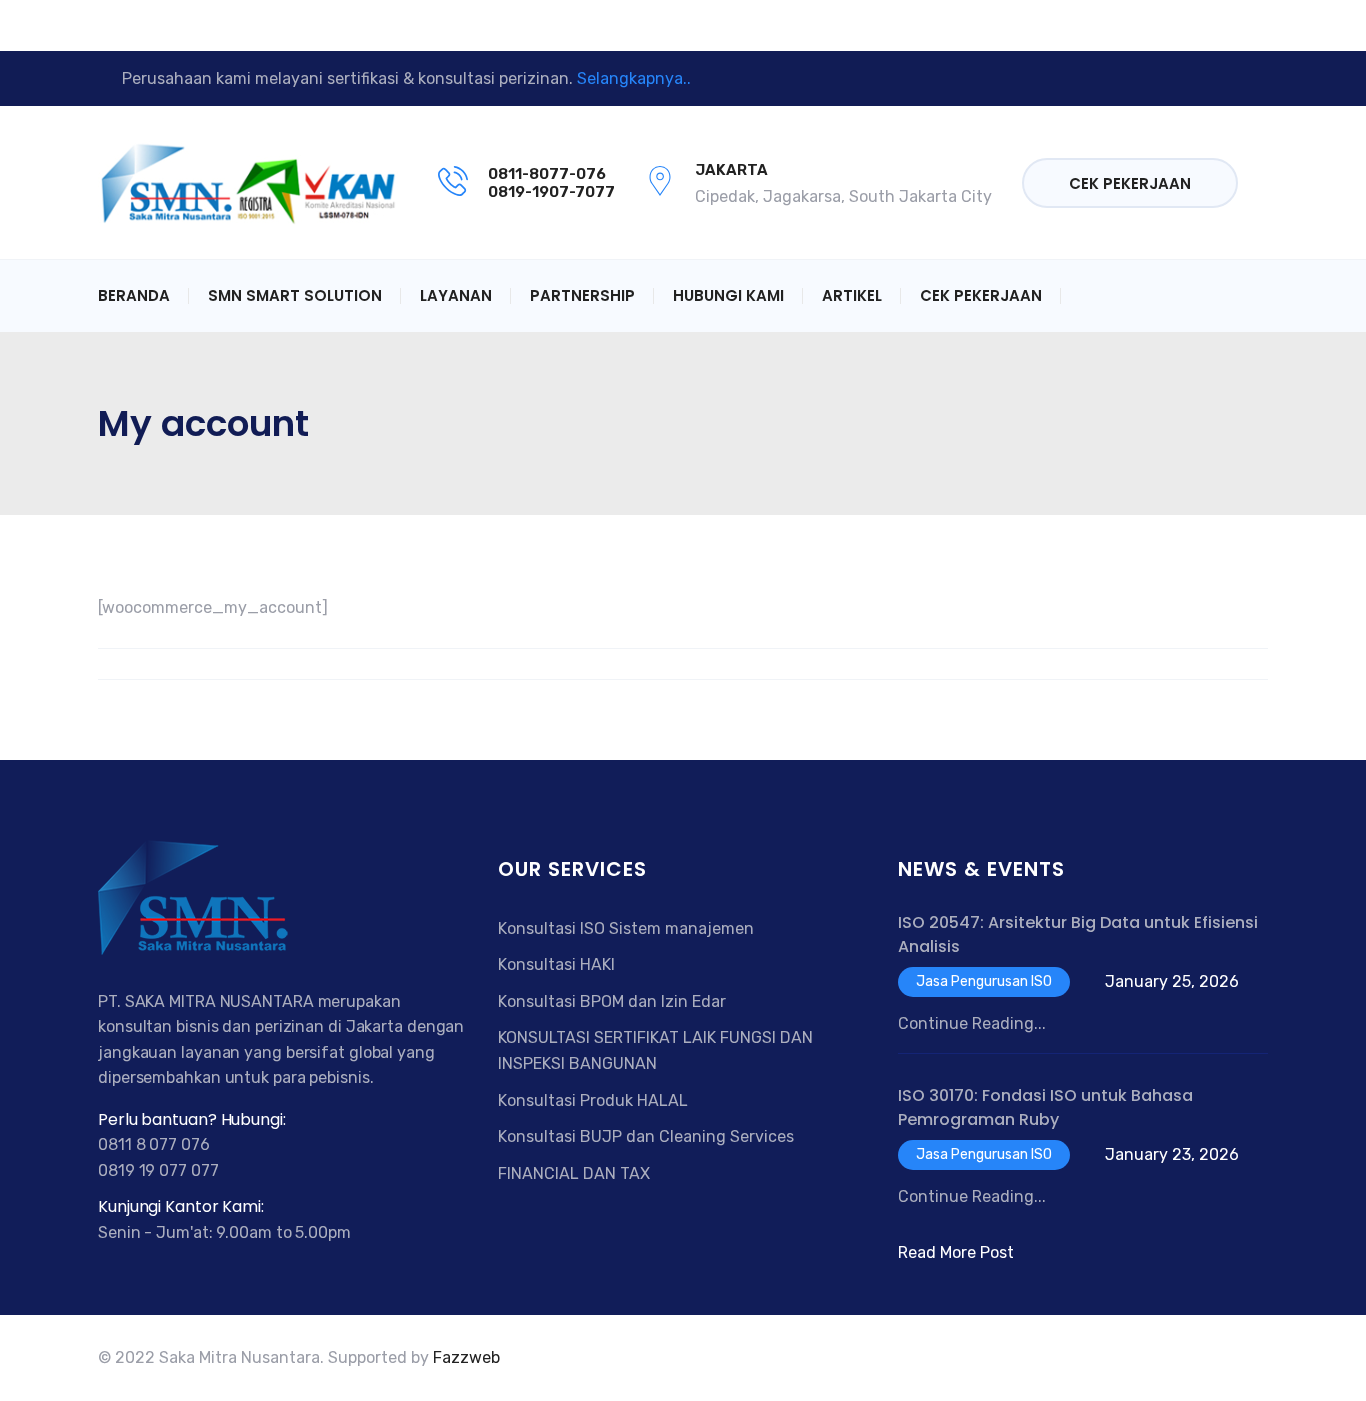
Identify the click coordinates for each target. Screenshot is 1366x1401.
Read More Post (956, 1252)
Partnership (582, 295)
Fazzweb (466, 1357)
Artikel (852, 295)
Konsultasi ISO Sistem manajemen (626, 928)
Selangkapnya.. (634, 78)
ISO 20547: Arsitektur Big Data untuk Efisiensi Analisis (1078, 934)
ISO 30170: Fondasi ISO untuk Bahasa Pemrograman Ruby (1045, 1107)
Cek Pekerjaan (1130, 183)
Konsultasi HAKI (556, 964)
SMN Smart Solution (295, 295)
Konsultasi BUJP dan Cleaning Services (646, 1136)
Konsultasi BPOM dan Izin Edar (612, 1001)
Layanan (456, 295)
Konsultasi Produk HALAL (593, 1100)
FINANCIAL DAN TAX (574, 1173)
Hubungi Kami (728, 295)
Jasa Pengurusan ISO (984, 981)
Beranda (134, 295)
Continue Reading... (972, 1023)
